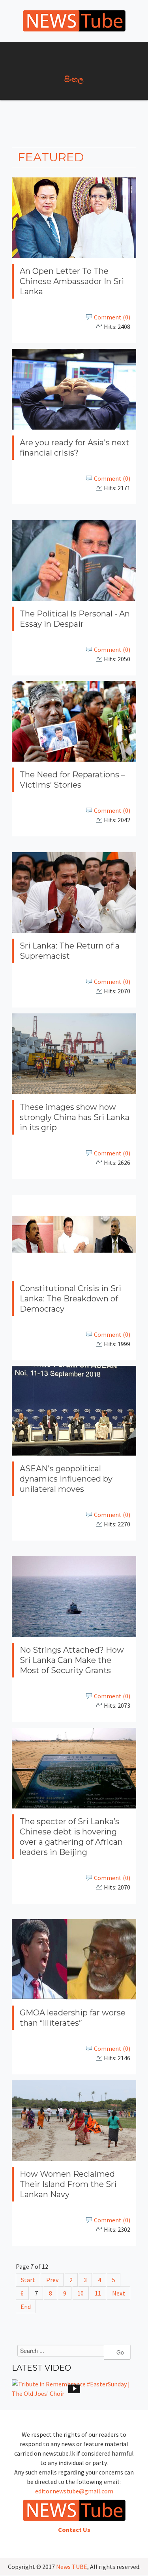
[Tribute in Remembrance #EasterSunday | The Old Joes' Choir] (74, 2389)
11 (98, 2293)
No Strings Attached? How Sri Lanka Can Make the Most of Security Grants (72, 1660)
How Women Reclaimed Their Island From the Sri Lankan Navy (68, 2184)
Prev (52, 2280)
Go (119, 2352)
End (26, 2307)
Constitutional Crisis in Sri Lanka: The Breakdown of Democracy (70, 1298)
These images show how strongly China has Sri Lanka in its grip (75, 1117)
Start (28, 2280)
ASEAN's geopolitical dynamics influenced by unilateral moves (66, 1479)
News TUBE (72, 2567)
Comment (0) (112, 317)
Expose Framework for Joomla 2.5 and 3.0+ (74, 21)
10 (81, 2293)
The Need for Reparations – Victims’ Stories (72, 780)
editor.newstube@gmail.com (74, 2491)
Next (119, 2293)
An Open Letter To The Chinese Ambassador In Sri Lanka (72, 281)
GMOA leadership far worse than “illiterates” (73, 2018)
